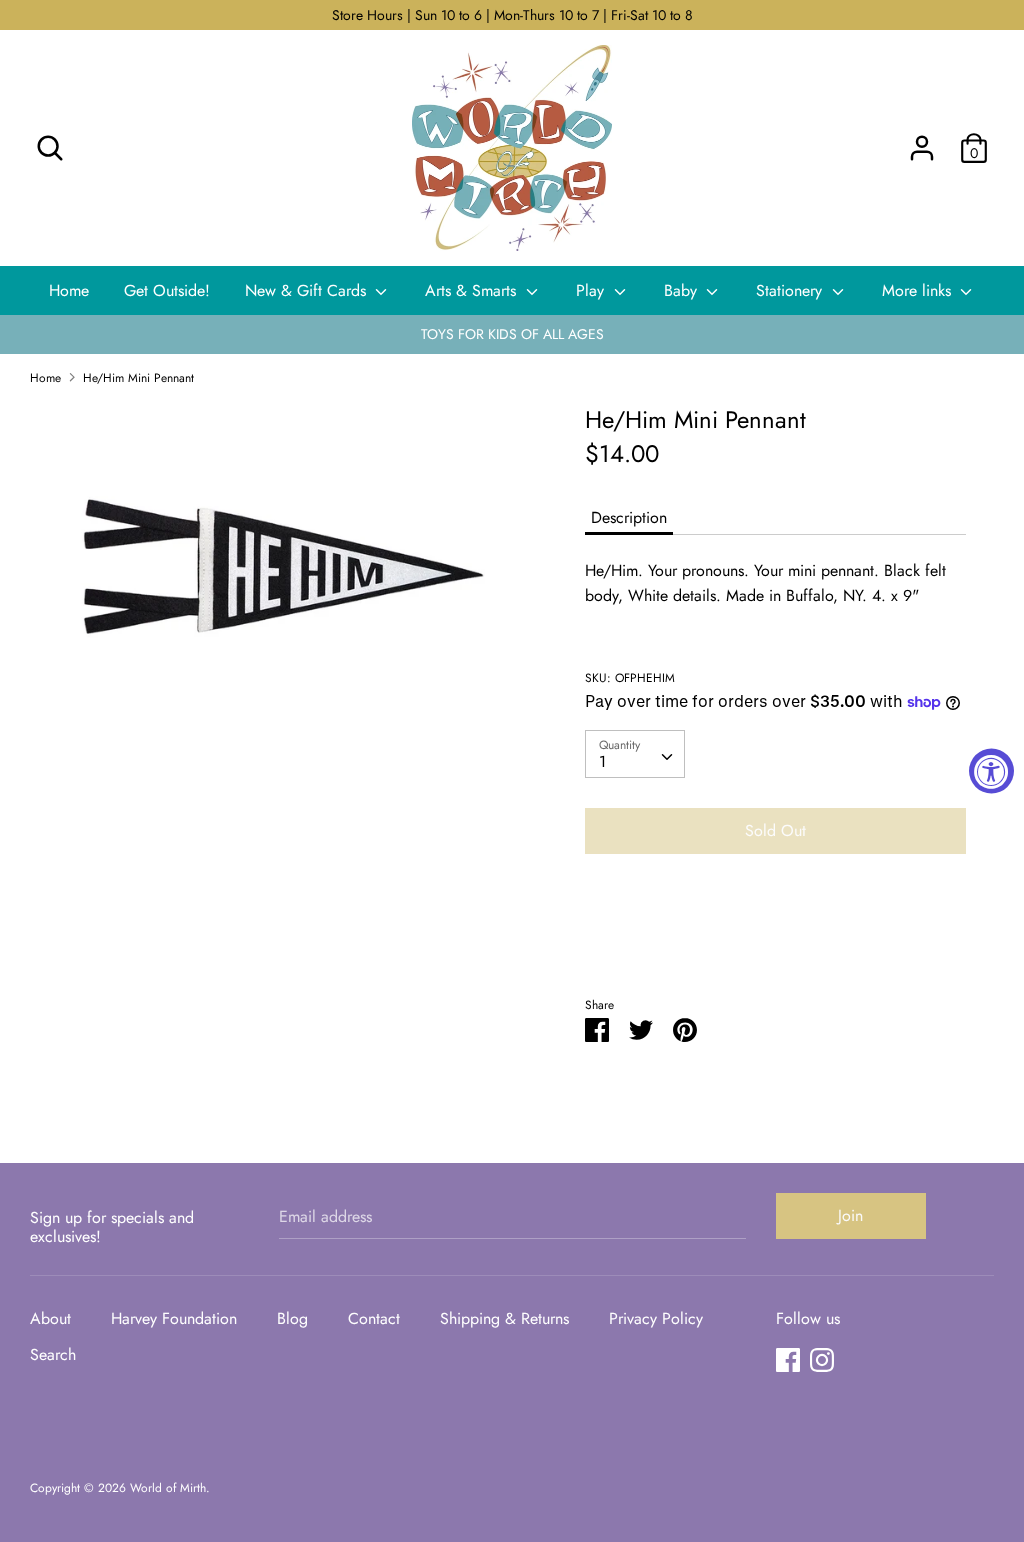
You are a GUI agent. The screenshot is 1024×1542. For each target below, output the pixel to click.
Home (69, 290)
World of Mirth (168, 1488)
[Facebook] (788, 1359)
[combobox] (635, 754)
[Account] (922, 140)
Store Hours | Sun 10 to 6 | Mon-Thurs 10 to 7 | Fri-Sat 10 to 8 (512, 15)
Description (629, 517)
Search (53, 1354)
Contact (374, 1318)
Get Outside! (167, 290)
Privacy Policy (656, 1318)
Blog (292, 1318)
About (50, 1318)
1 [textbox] (602, 761)
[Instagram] (822, 1359)
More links (919, 290)
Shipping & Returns (504, 1318)
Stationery (791, 290)
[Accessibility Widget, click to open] (991, 771)
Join (850, 1215)
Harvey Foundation (174, 1318)
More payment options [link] (775, 938)
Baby (683, 290)
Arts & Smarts (473, 290)
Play (592, 290)
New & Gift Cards (308, 290)
